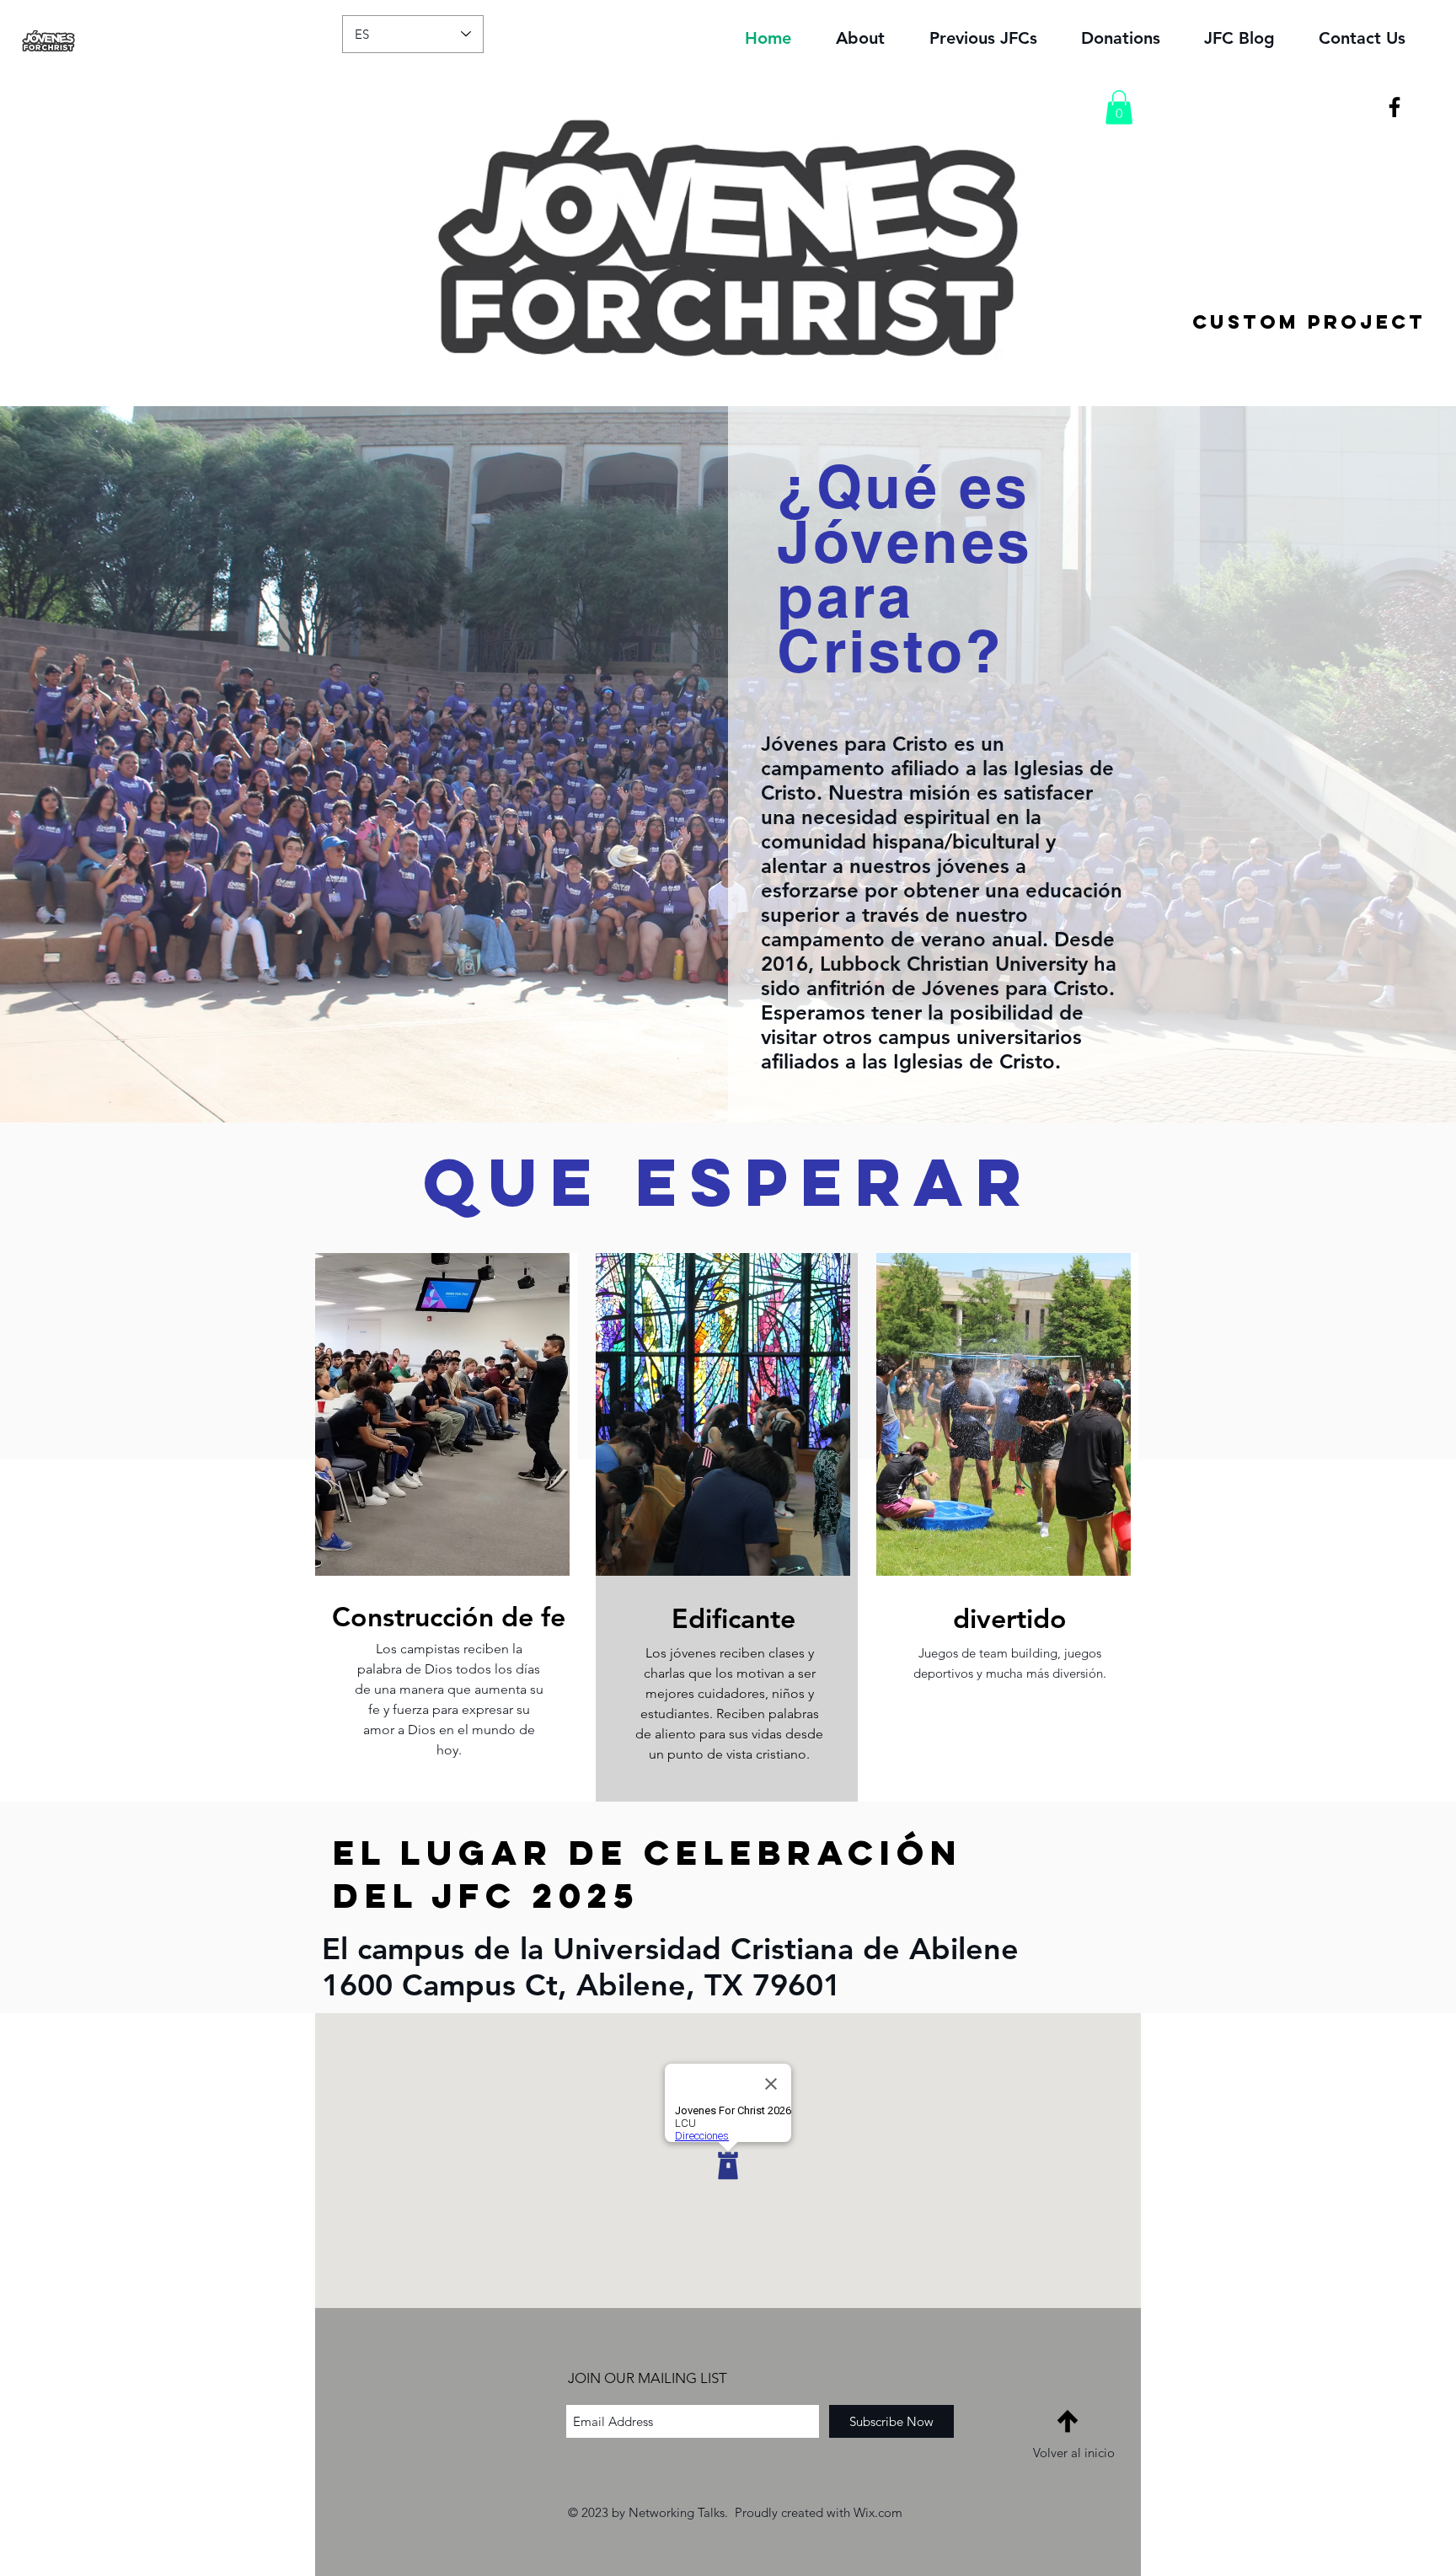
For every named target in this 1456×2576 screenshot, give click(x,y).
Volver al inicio (1074, 2453)
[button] (1119, 107)
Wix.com (878, 2512)
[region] (446, 1527)
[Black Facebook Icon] (1394, 107)
